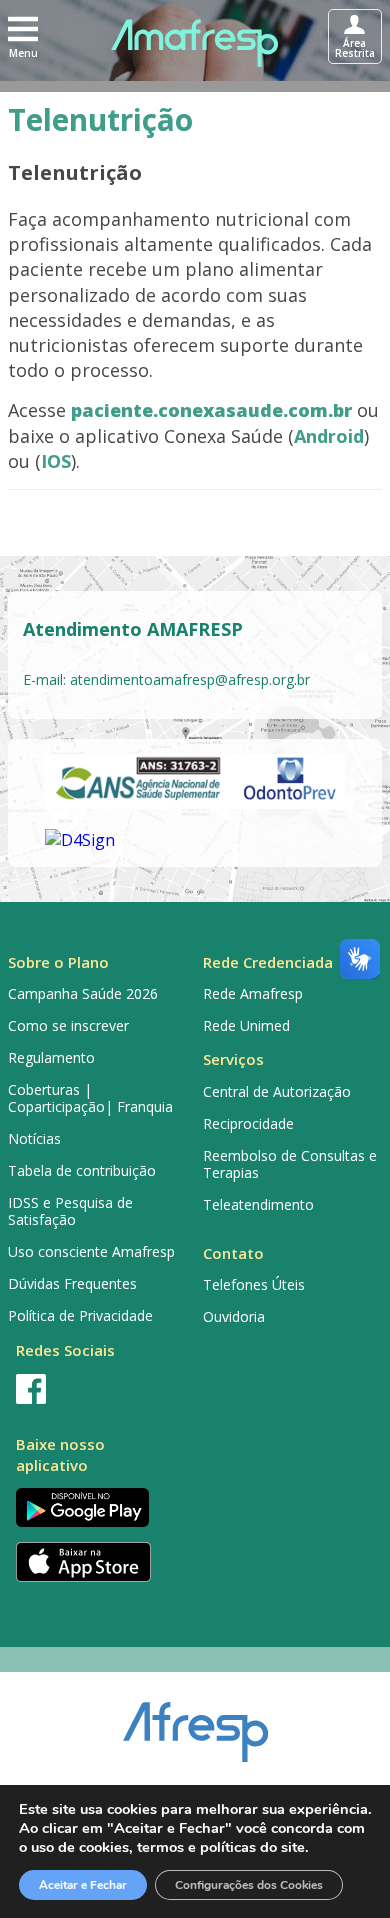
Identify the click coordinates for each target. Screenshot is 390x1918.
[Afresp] (195, 1722)
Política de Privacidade (80, 1315)
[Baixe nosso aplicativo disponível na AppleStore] (97, 1562)
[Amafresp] (195, 43)
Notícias (34, 1138)
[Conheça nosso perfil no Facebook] (97, 1389)
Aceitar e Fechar (83, 1885)
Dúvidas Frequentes (72, 1283)
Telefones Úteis (254, 1284)
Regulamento (51, 1057)
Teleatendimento (258, 1204)
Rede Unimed (246, 1025)
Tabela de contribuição (82, 1170)
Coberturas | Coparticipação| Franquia (90, 1098)
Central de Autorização (277, 1091)
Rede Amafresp (253, 993)
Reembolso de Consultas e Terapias (290, 1164)
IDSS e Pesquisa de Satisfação (70, 1211)
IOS (56, 461)
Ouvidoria (234, 1316)
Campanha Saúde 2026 (83, 993)
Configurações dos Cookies (249, 1885)
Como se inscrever (68, 1025)
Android (329, 436)
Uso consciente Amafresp (91, 1251)
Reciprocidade (248, 1123)
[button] (23, 36)
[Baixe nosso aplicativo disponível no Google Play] (97, 1507)
